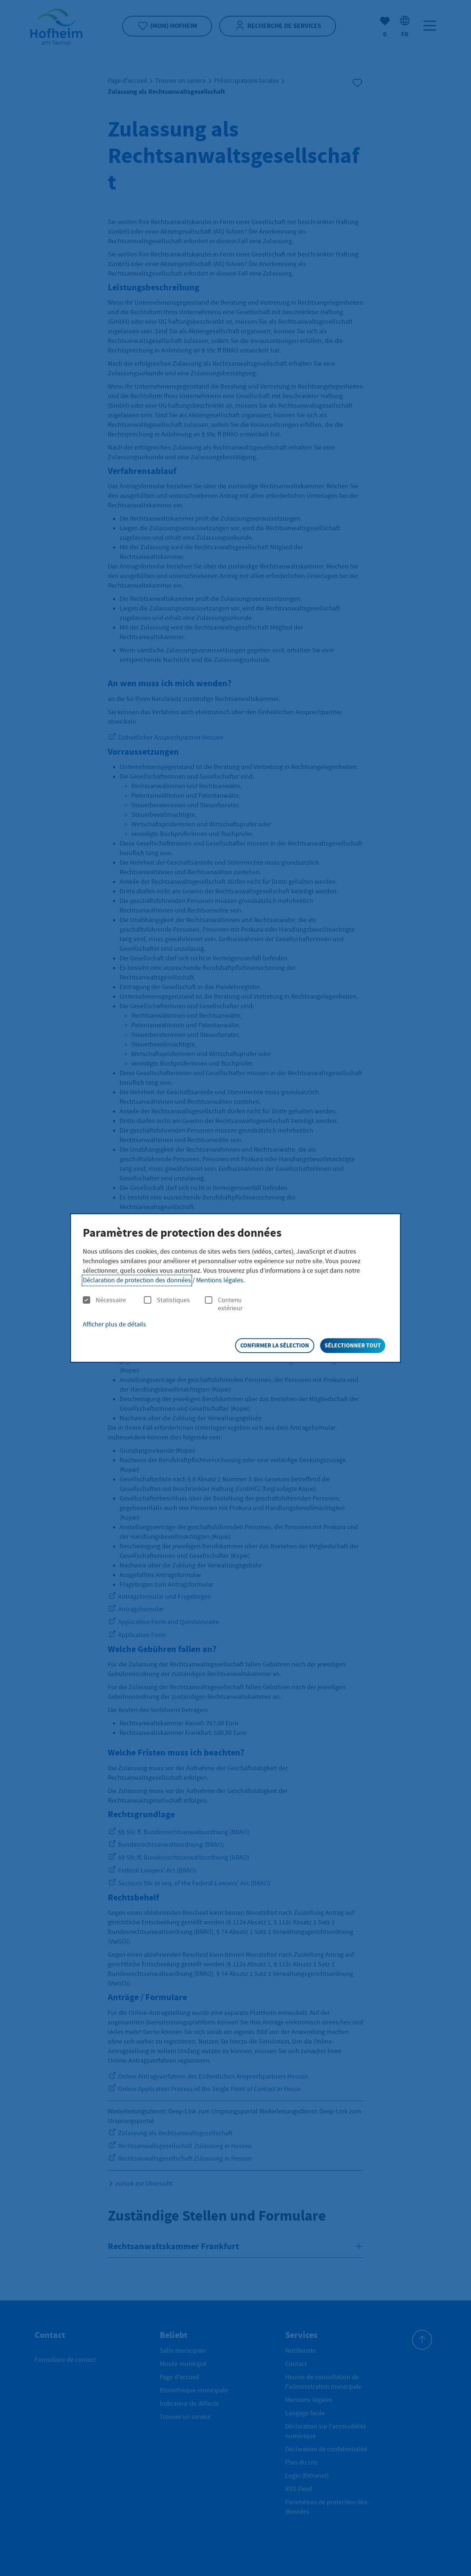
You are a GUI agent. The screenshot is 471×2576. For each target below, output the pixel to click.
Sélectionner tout (353, 1345)
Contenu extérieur (230, 1304)
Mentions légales (220, 1280)
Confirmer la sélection (275, 1345)
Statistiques (173, 1300)
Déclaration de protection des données (137, 1280)
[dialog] (235, 1288)
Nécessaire (111, 1300)
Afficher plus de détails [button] (114, 1324)
